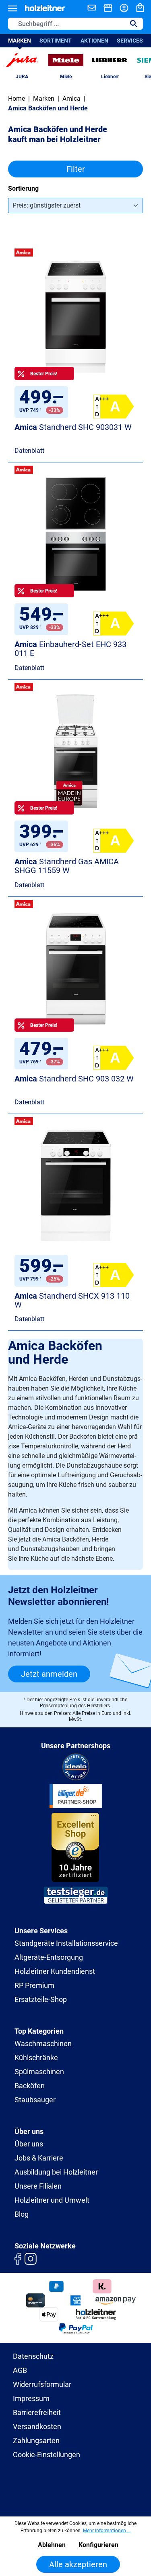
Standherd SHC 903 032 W (74, 1079)
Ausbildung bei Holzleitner (56, 2172)
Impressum (31, 2398)
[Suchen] (134, 24)
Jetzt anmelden (49, 1674)
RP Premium (34, 1985)
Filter (76, 169)
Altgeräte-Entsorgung (49, 1957)
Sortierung (23, 188)
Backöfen (30, 2086)
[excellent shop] (75, 1846)
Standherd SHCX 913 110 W (72, 1300)
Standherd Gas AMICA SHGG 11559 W (67, 866)
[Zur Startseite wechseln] (45, 8)
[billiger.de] (76, 1795)
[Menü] (12, 8)
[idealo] (76, 1766)
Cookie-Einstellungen (47, 2455)
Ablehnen (52, 2545)
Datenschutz (33, 2356)
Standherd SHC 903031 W (73, 427)
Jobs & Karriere (39, 2158)
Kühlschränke (36, 2058)
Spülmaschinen (39, 2072)
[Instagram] (31, 2258)
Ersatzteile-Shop (41, 1999)
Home (17, 99)
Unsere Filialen (38, 2186)
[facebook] (18, 2258)
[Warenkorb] (140, 8)
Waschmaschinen (43, 2043)
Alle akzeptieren (78, 2564)
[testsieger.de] (76, 1895)
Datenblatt (29, 451)
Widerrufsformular (42, 2384)
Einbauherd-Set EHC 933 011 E (70, 649)
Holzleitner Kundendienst (55, 1971)
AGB (20, 2370)
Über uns (29, 2144)
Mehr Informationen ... (107, 2531)
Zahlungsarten (36, 2441)
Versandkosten (37, 2426)
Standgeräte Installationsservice (66, 1943)
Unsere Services (41, 1931)
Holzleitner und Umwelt (52, 2200)
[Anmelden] (124, 8)
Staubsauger (35, 2100)
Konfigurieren (98, 2545)
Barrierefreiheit (37, 2412)
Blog (22, 2214)
